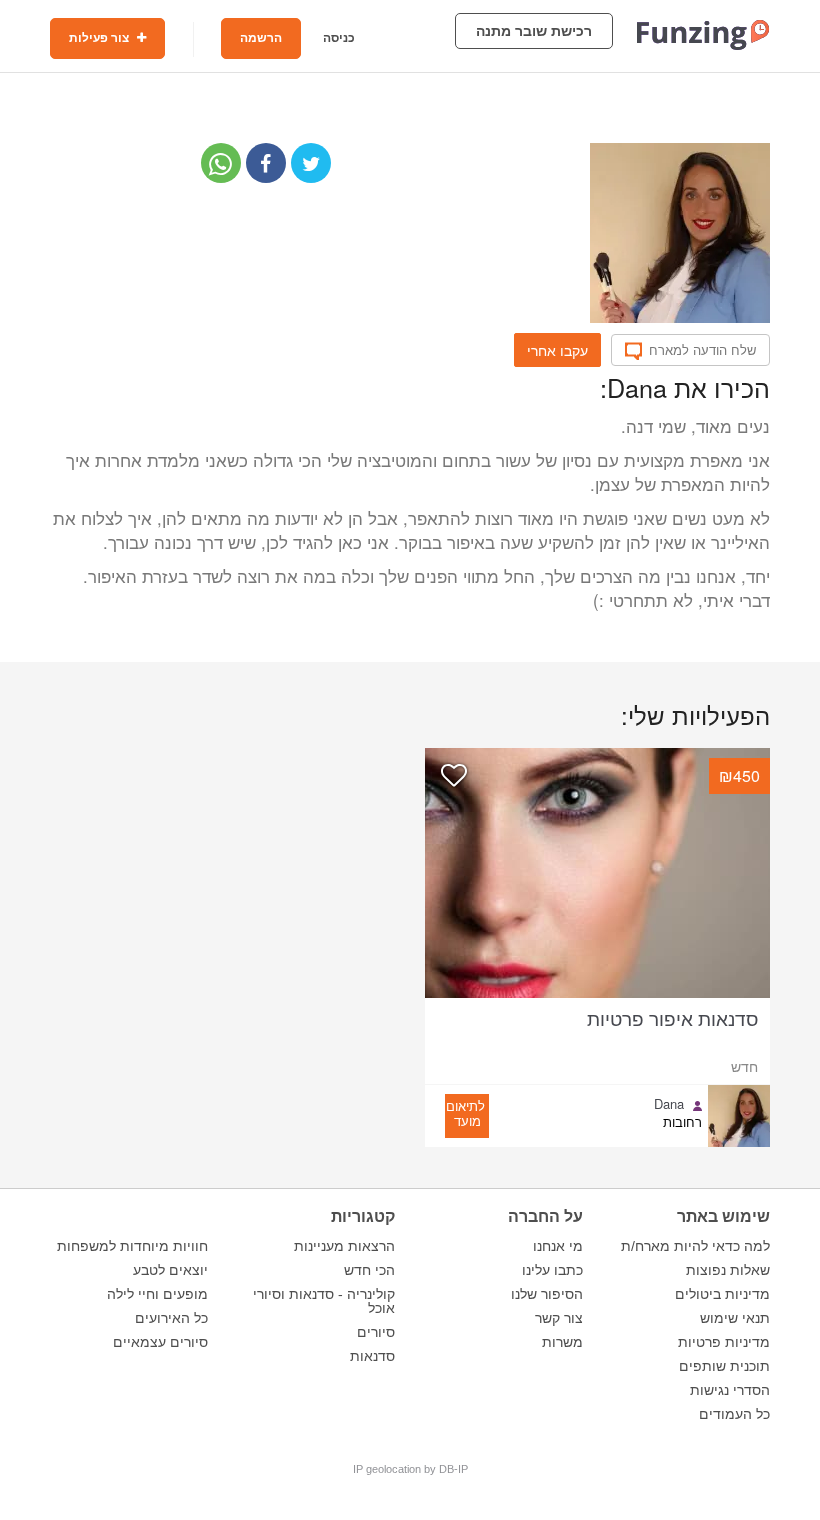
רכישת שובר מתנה (534, 31)
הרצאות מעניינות (344, 1246)
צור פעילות (100, 38)
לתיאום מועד (465, 1113)
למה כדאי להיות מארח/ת (695, 1246)
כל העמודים (734, 1414)
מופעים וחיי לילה (157, 1294)
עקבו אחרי (557, 350)
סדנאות (372, 1356)
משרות (562, 1342)
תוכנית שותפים (724, 1366)
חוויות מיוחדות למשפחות (132, 1246)
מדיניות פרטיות (724, 1342)
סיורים (376, 1332)
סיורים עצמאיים (160, 1342)
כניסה (339, 38)
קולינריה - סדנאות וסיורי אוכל (324, 1301)
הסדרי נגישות (730, 1390)
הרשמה (261, 38)
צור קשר (559, 1318)
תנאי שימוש (735, 1318)
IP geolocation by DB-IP (410, 1469)
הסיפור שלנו (547, 1294)
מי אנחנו (558, 1246)
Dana (669, 1104)
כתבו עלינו (552, 1270)
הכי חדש (369, 1270)
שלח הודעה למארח (702, 350)
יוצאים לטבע (170, 1270)
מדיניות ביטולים (722, 1294)
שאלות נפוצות (728, 1270)
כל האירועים (171, 1318)
